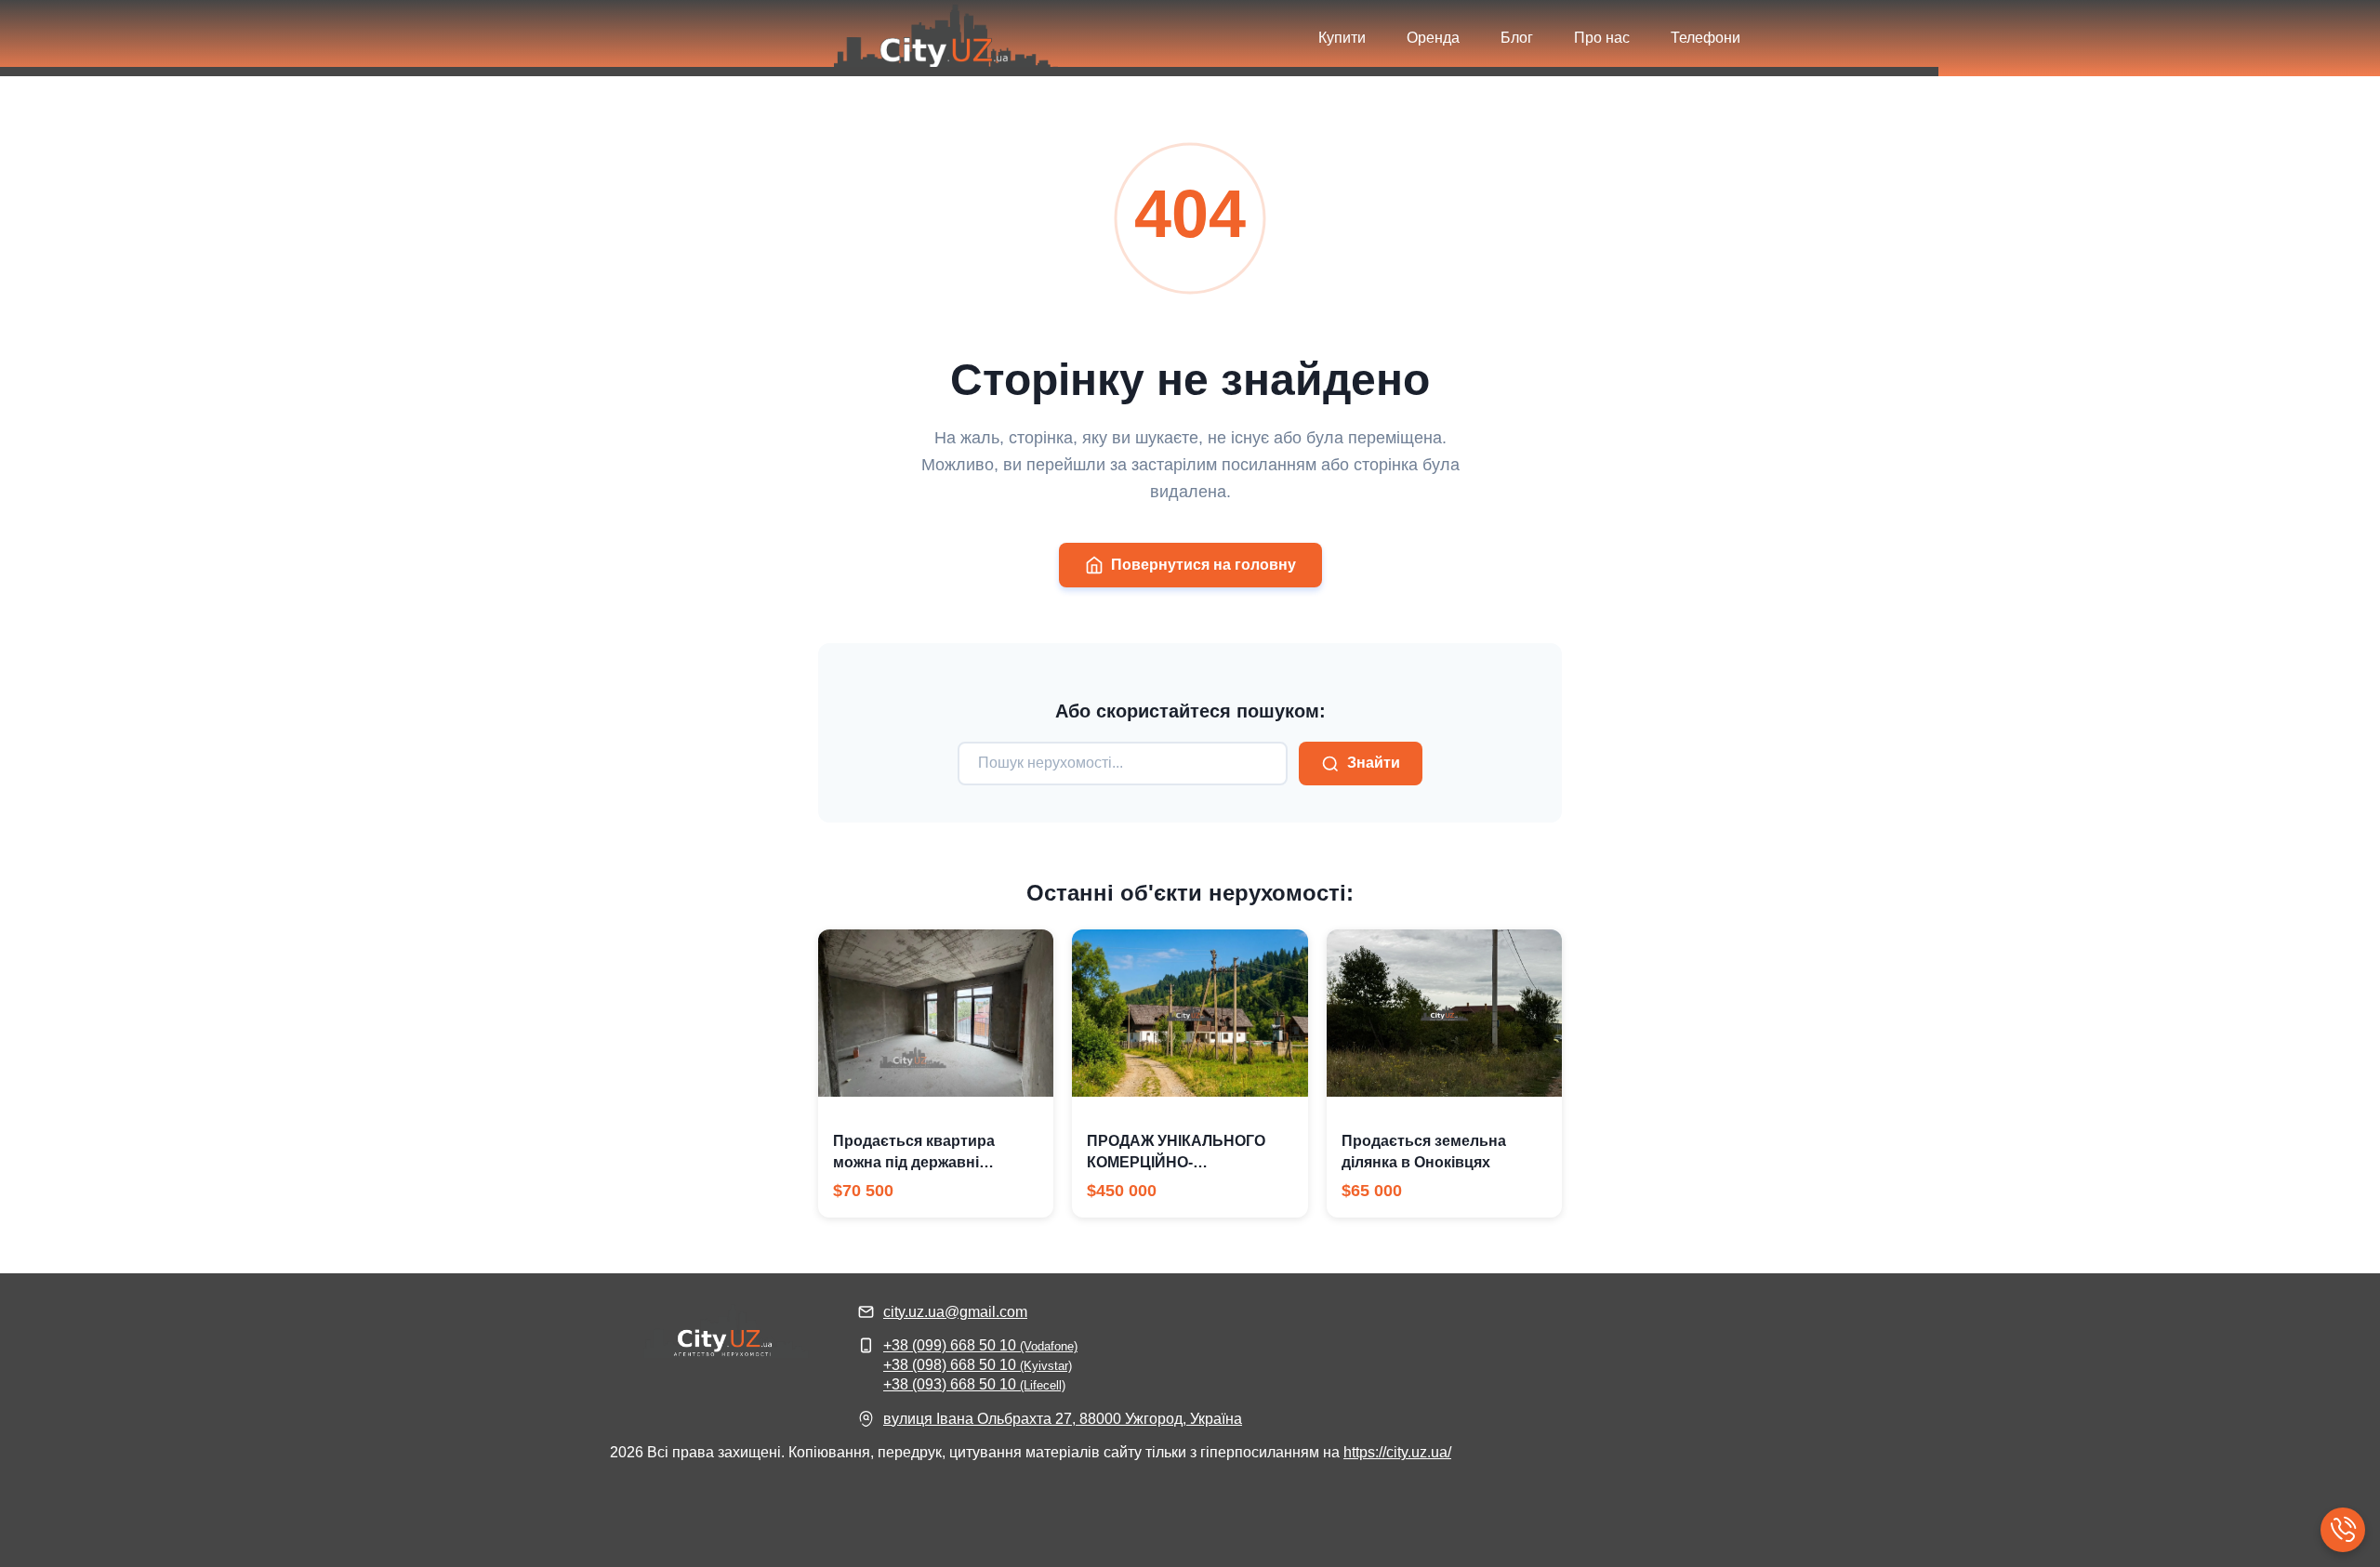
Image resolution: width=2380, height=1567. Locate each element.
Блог (1517, 38)
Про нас (1602, 38)
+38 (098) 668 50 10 (978, 1365)
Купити (1342, 38)
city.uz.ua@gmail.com (955, 1312)
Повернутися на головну (1203, 565)
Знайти (1374, 763)
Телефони (1706, 38)
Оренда (1433, 38)
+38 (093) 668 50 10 (974, 1384)
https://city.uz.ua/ (1397, 1452)
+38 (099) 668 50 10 (980, 1345)
